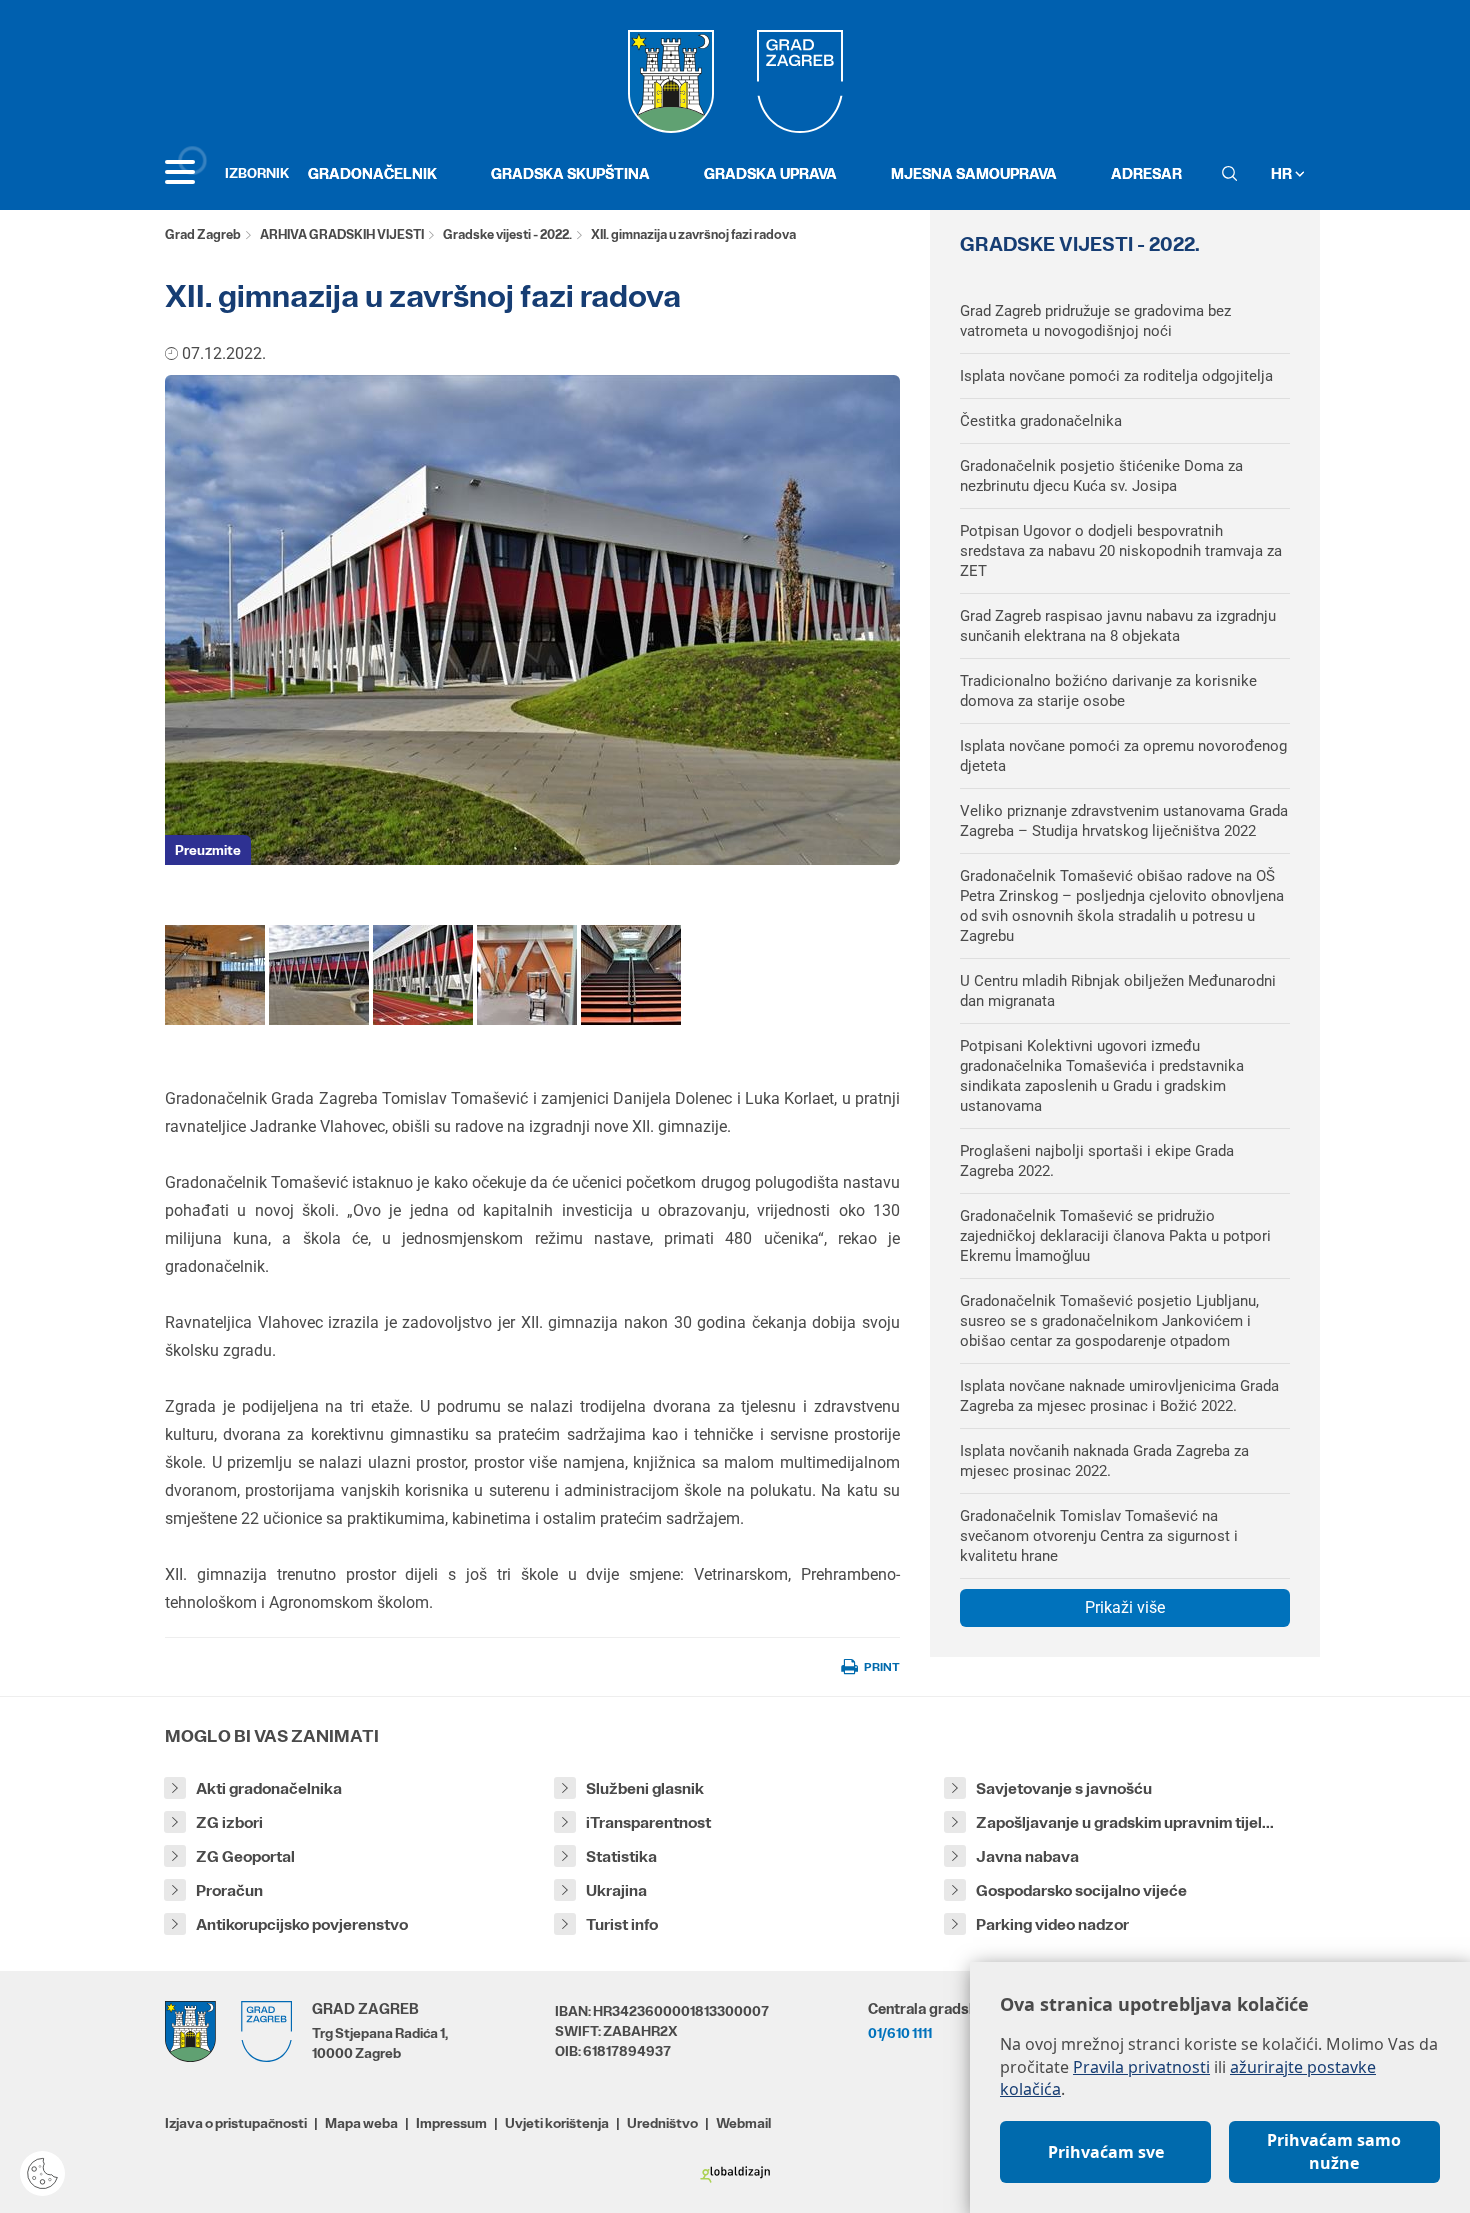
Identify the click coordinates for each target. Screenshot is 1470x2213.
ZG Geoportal (245, 1856)
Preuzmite (208, 850)
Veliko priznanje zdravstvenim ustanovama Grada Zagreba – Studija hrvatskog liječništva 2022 (1124, 821)
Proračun (229, 1890)
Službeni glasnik (645, 1788)
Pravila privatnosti (1141, 2067)
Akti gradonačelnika (269, 1788)
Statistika (621, 1856)
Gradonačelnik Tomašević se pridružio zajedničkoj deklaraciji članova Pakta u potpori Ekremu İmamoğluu (1115, 1236)
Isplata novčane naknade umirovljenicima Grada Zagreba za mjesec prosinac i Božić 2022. (1119, 1396)
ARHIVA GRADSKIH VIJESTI (342, 234)
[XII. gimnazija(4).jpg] (631, 974)
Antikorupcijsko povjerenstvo (302, 1924)
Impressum (451, 2123)
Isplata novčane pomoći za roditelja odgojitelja (1116, 376)
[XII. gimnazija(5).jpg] (423, 974)
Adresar (1146, 173)
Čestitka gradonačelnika (1041, 421)
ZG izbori (229, 1822)
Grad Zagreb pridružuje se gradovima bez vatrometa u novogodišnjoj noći (1095, 321)
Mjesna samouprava (974, 173)
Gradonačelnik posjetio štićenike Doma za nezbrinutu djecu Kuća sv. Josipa (1101, 476)
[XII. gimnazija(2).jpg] (319, 974)
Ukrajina (616, 1890)
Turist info (622, 1924)
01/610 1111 (900, 2033)
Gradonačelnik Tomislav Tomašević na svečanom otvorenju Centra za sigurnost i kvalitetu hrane (1099, 1536)
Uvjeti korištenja (557, 2123)
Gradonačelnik (372, 173)
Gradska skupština (570, 173)
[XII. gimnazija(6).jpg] (527, 974)
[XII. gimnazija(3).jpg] (215, 974)
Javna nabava (1027, 1856)
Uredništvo (662, 2123)
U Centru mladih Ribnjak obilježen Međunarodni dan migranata (1118, 991)
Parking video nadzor (1052, 1924)
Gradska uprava (770, 173)
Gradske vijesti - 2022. (507, 234)
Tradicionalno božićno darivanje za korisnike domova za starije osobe (1108, 691)
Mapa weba (361, 2123)
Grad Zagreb (203, 234)
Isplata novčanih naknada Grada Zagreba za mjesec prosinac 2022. (1104, 1461)
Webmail (743, 2123)
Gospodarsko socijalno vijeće (1081, 1890)
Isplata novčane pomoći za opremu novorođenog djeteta (1123, 756)
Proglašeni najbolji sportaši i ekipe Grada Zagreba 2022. (1097, 1161)
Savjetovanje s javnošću (1064, 1788)
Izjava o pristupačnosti (236, 2123)
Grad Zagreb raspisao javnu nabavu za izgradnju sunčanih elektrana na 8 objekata (1118, 626)
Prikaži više (1125, 1607)
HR (1283, 173)
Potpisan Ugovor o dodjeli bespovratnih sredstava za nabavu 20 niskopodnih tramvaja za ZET (1121, 551)
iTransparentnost (648, 1822)
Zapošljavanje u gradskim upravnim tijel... (1125, 1822)
